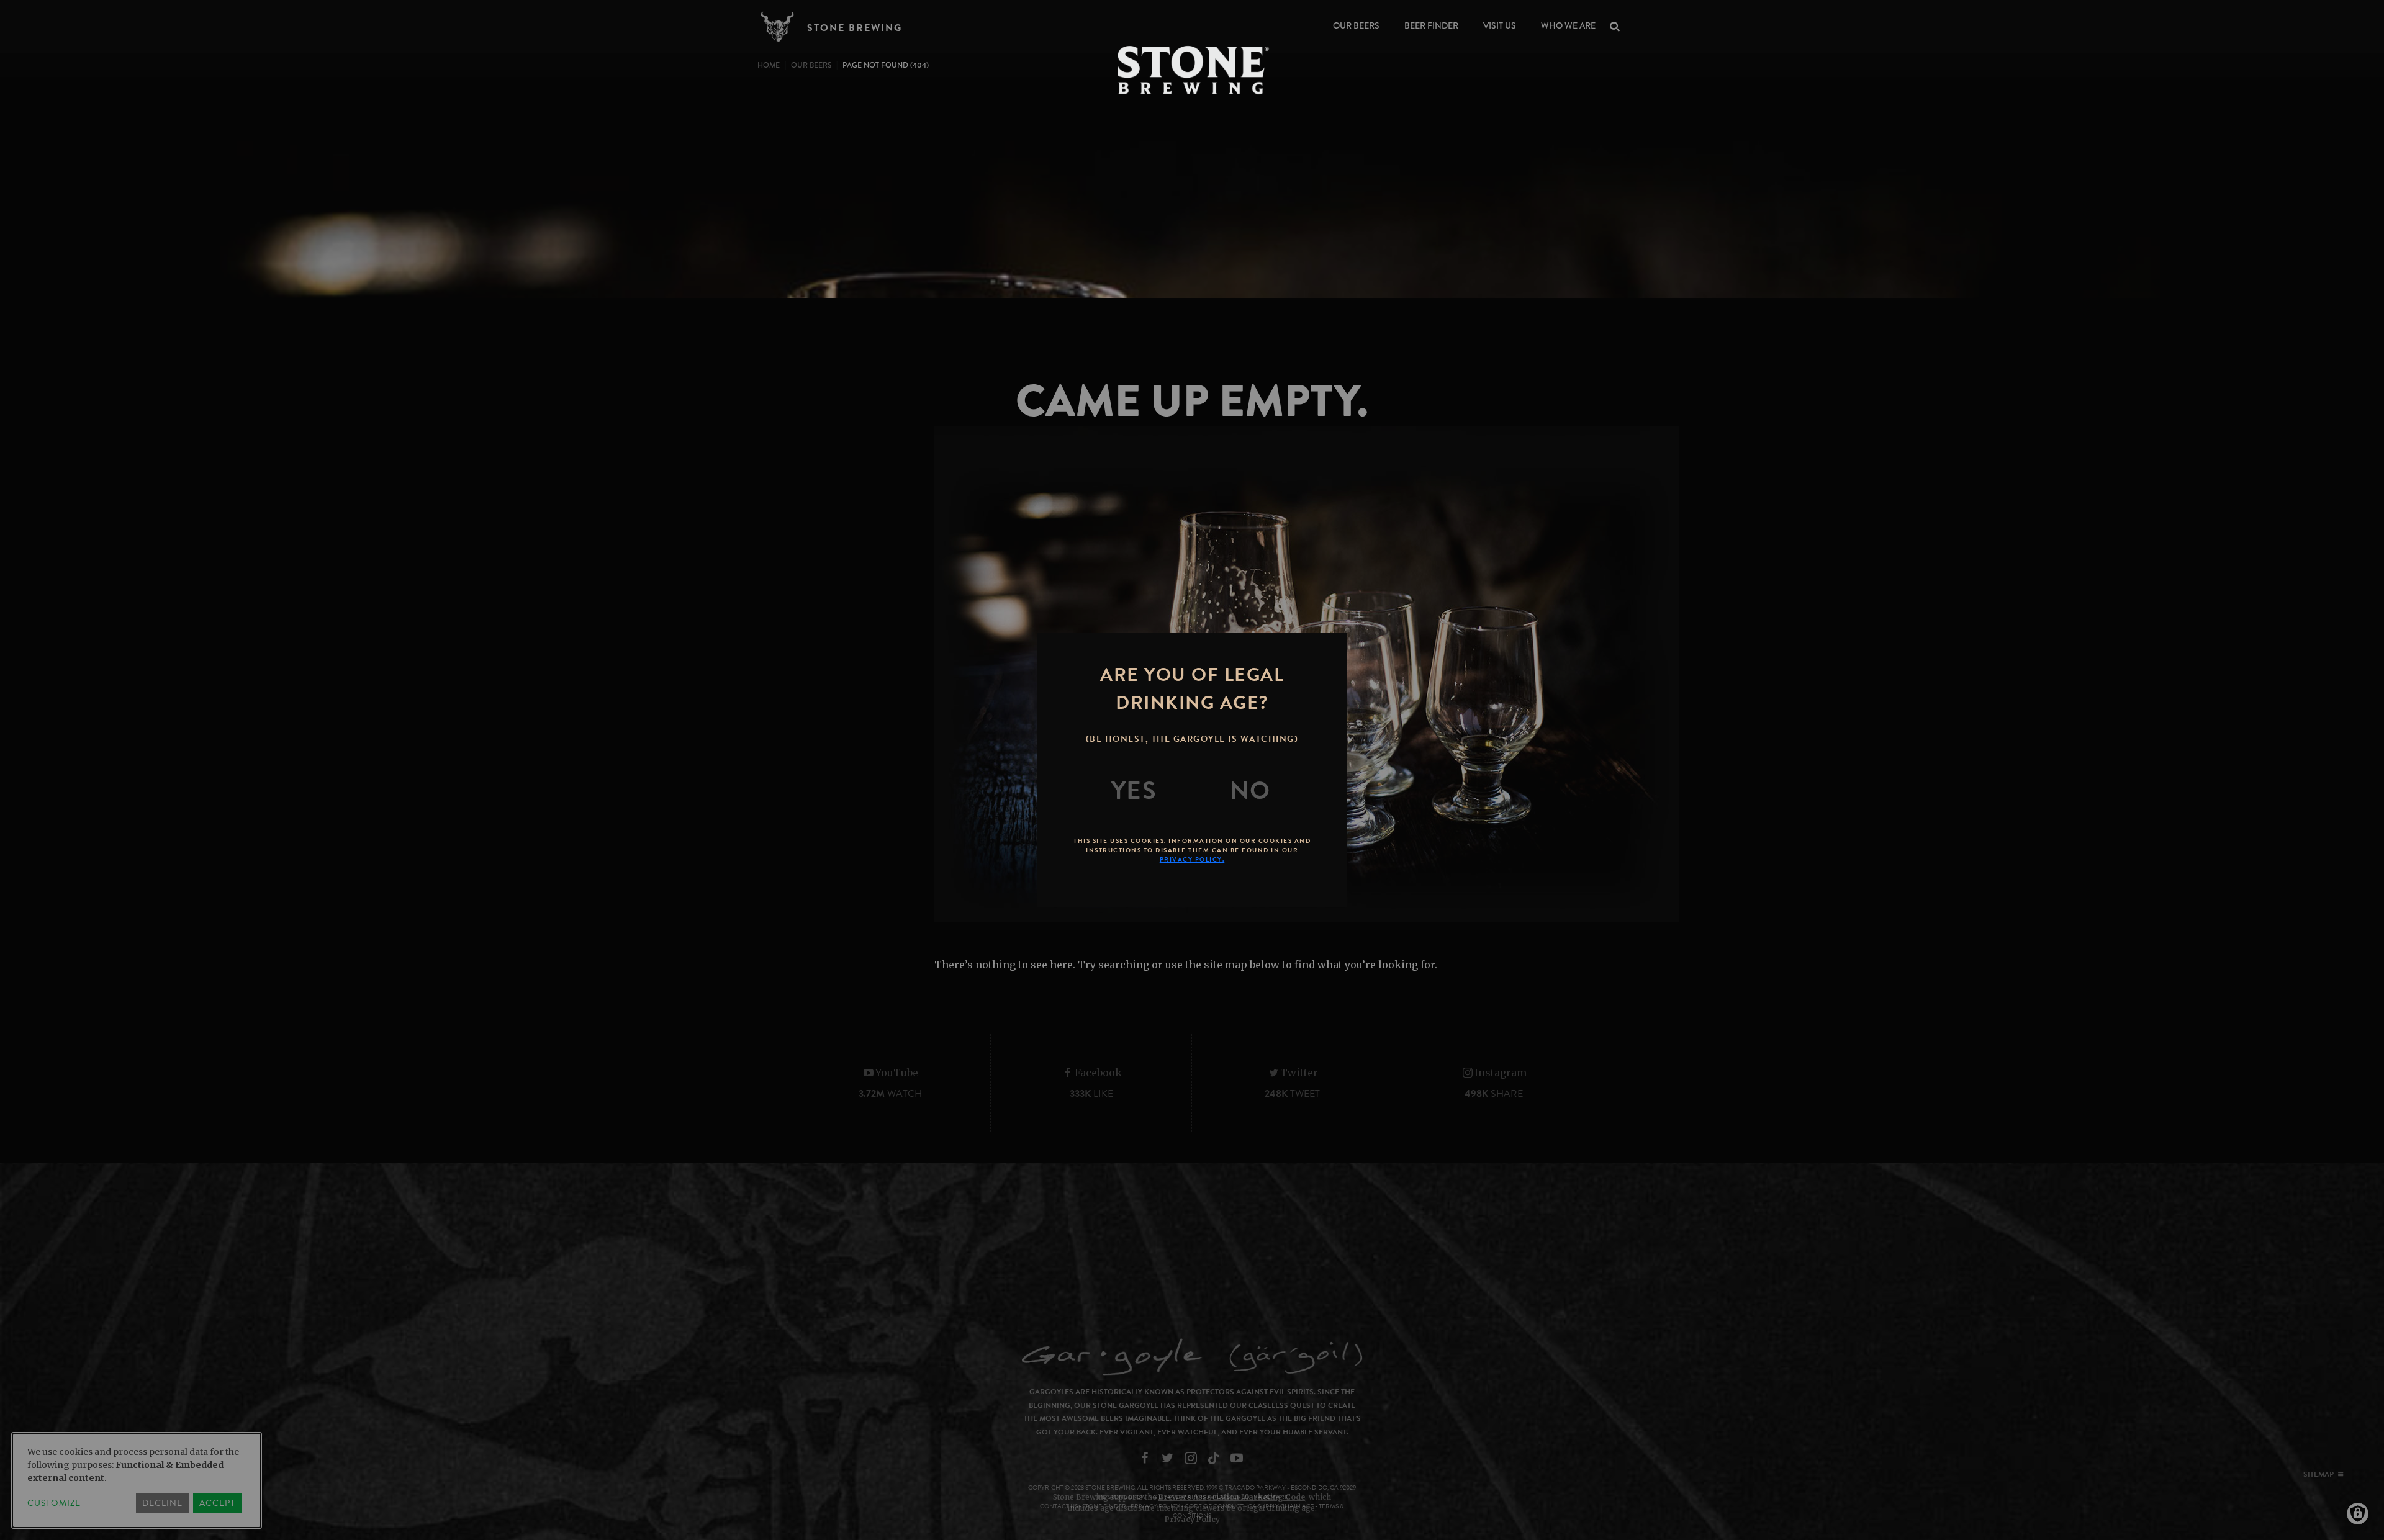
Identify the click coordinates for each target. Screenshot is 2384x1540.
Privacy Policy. (1192, 859)
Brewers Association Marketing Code (1232, 1497)
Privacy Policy (1192, 1519)
